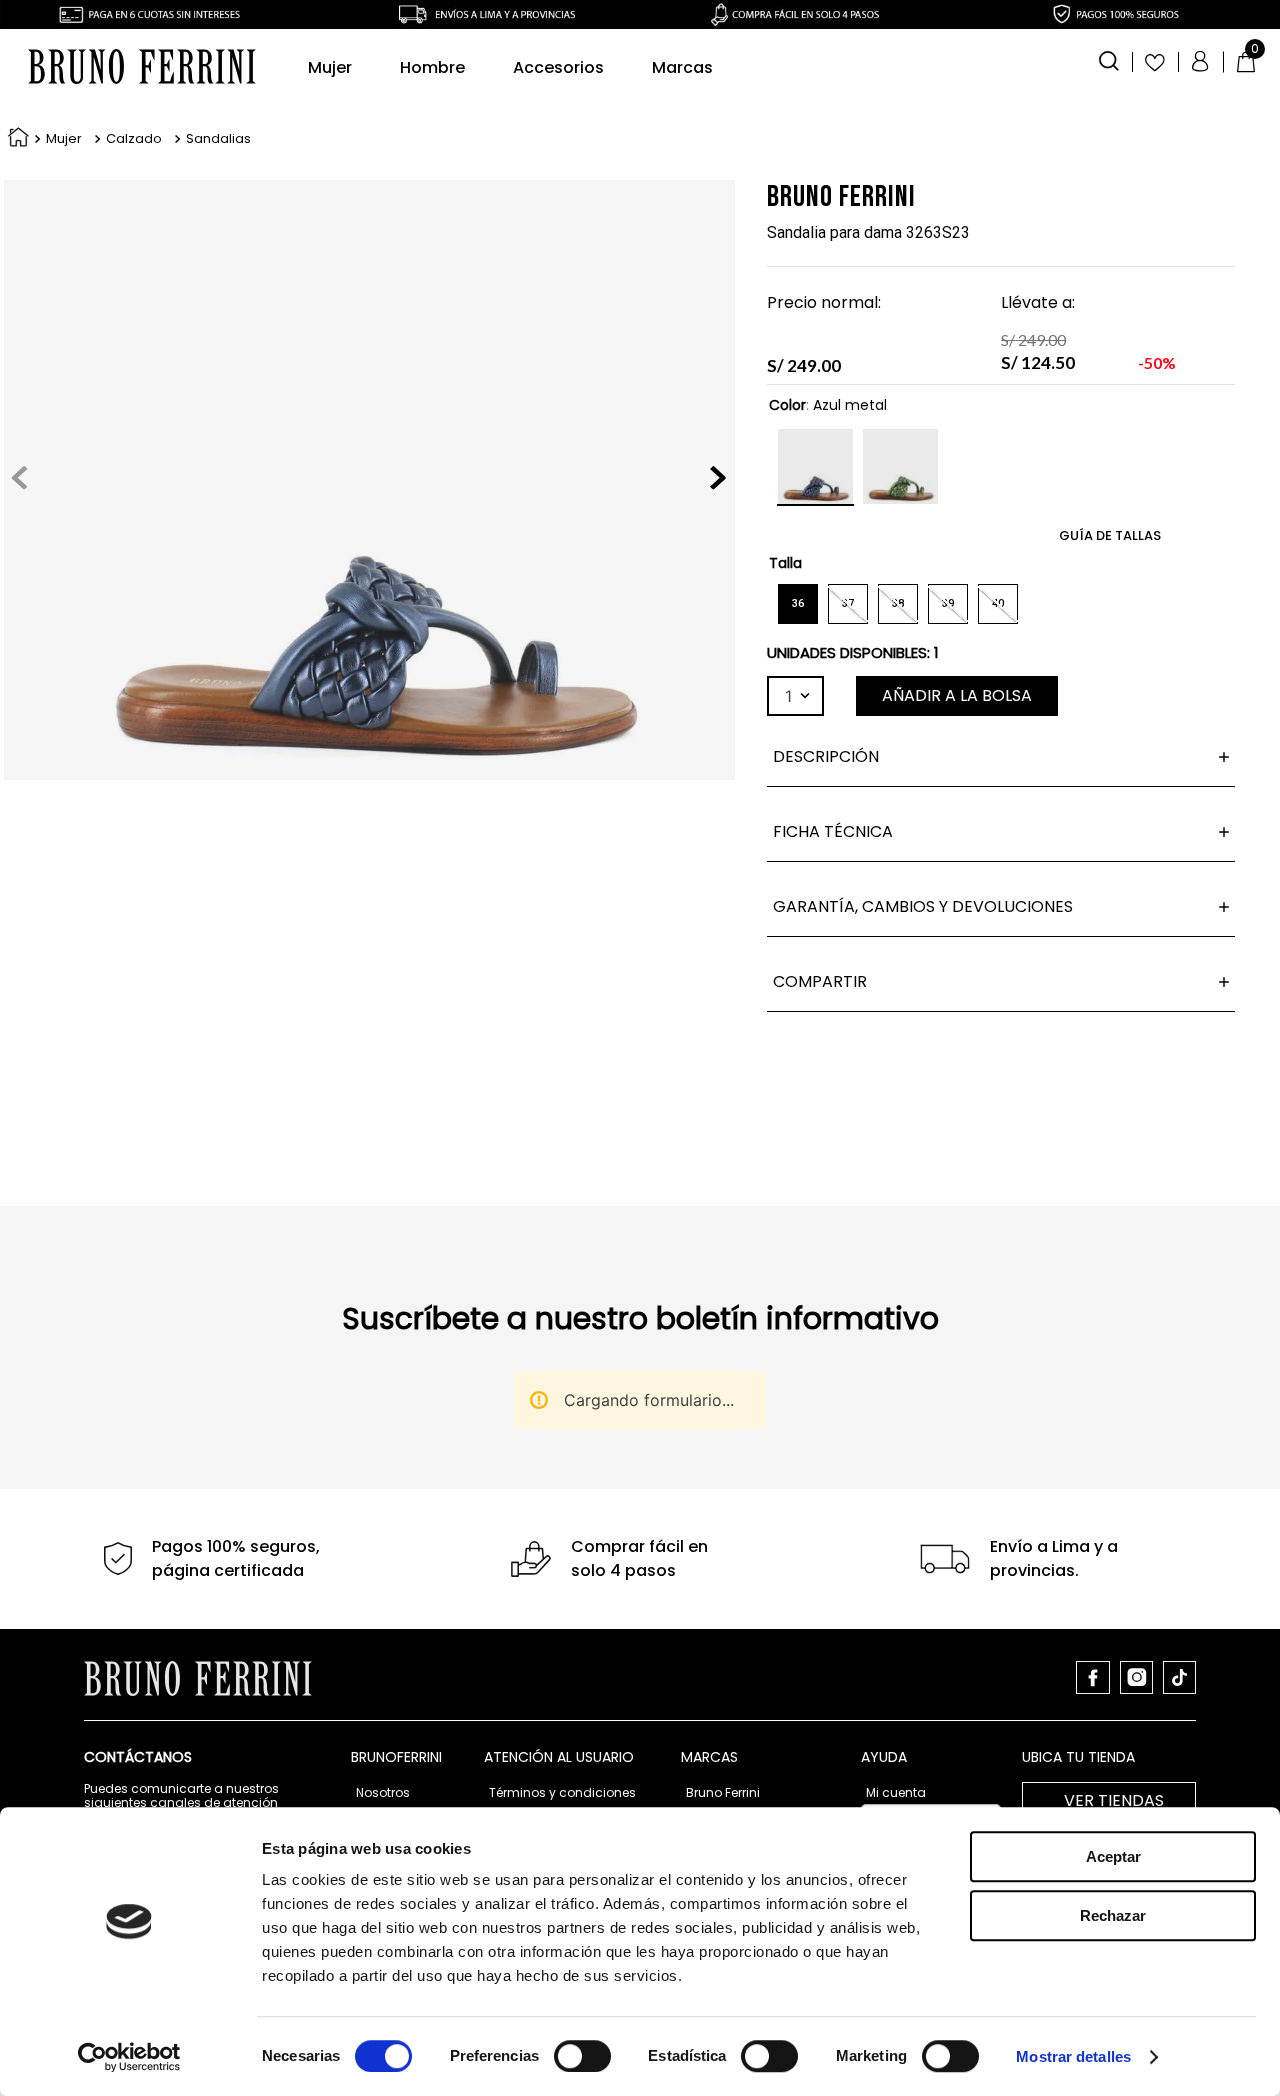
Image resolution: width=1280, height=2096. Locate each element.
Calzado (134, 139)
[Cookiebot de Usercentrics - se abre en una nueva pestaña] (129, 2057)
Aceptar (1113, 1856)
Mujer (64, 139)
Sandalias (218, 139)
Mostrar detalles (1073, 2056)
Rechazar (1113, 1915)
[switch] (582, 2056)
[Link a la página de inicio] (14, 139)
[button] (1109, 59)
